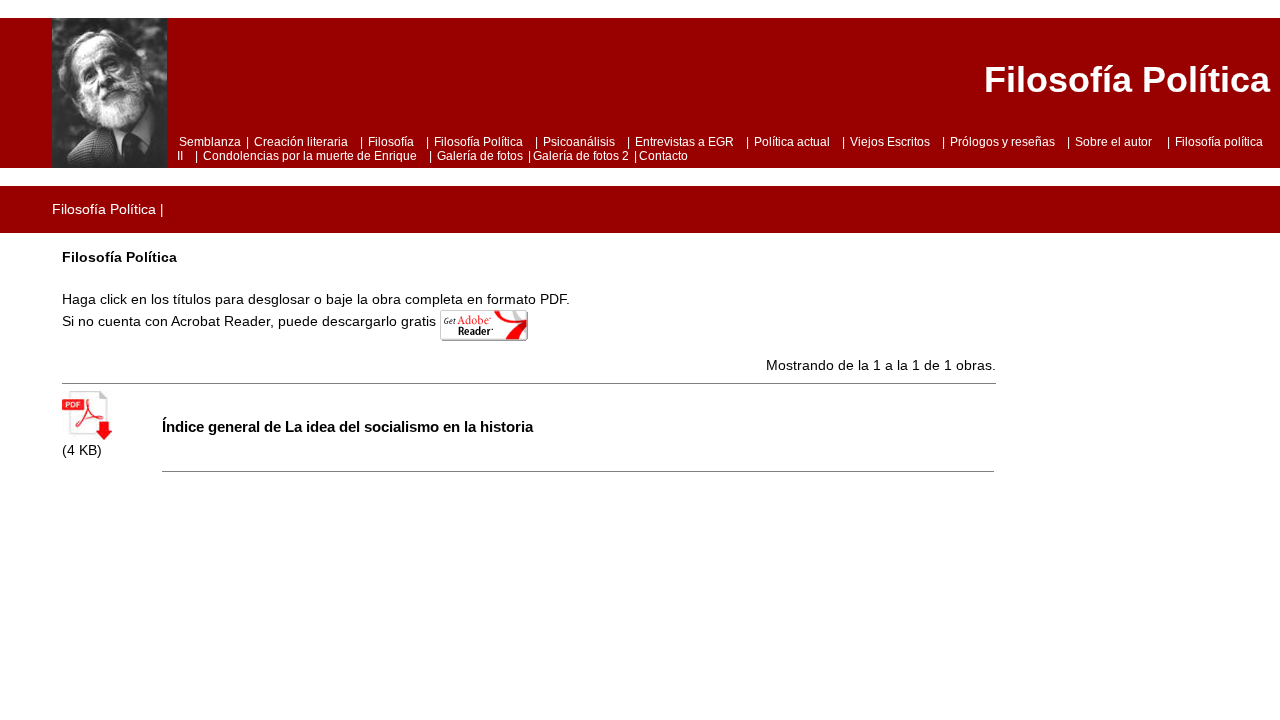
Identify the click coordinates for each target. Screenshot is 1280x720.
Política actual (792, 142)
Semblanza (210, 142)
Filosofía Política (478, 142)
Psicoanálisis (579, 142)
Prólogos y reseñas (1002, 142)
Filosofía (391, 142)
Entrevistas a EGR (684, 142)
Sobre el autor (1115, 142)
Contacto (663, 156)
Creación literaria (301, 142)
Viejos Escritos (890, 142)
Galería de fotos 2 (581, 156)
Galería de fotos (480, 156)
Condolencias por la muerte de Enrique (310, 156)
